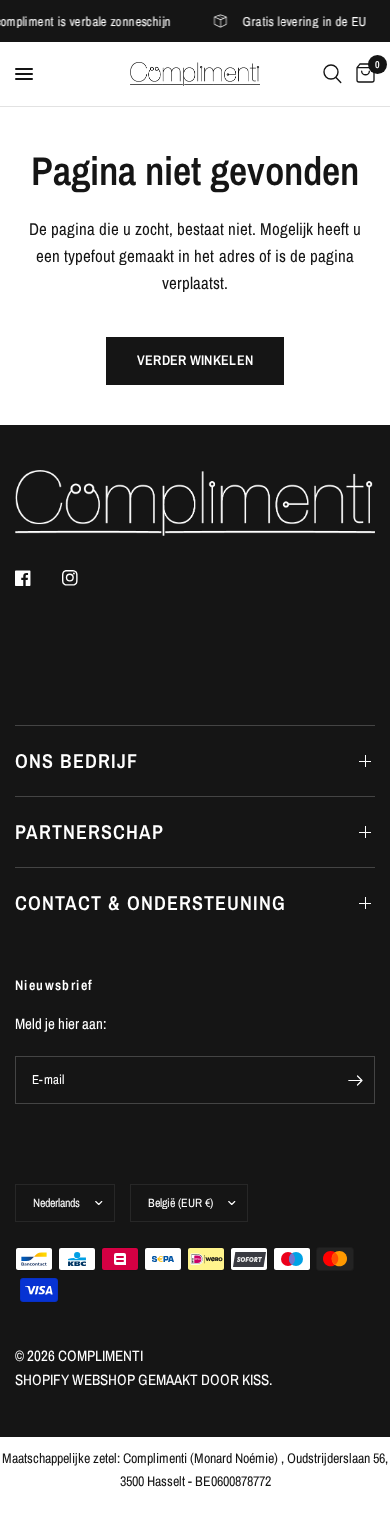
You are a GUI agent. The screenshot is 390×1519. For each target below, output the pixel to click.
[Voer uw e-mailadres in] (355, 1080)
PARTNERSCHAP (89, 831)
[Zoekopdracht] (332, 74)
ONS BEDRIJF (76, 760)
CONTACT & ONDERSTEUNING (150, 902)
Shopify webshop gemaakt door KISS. (143, 1379)
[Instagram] (84, 578)
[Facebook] (37, 578)
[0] (362, 74)
